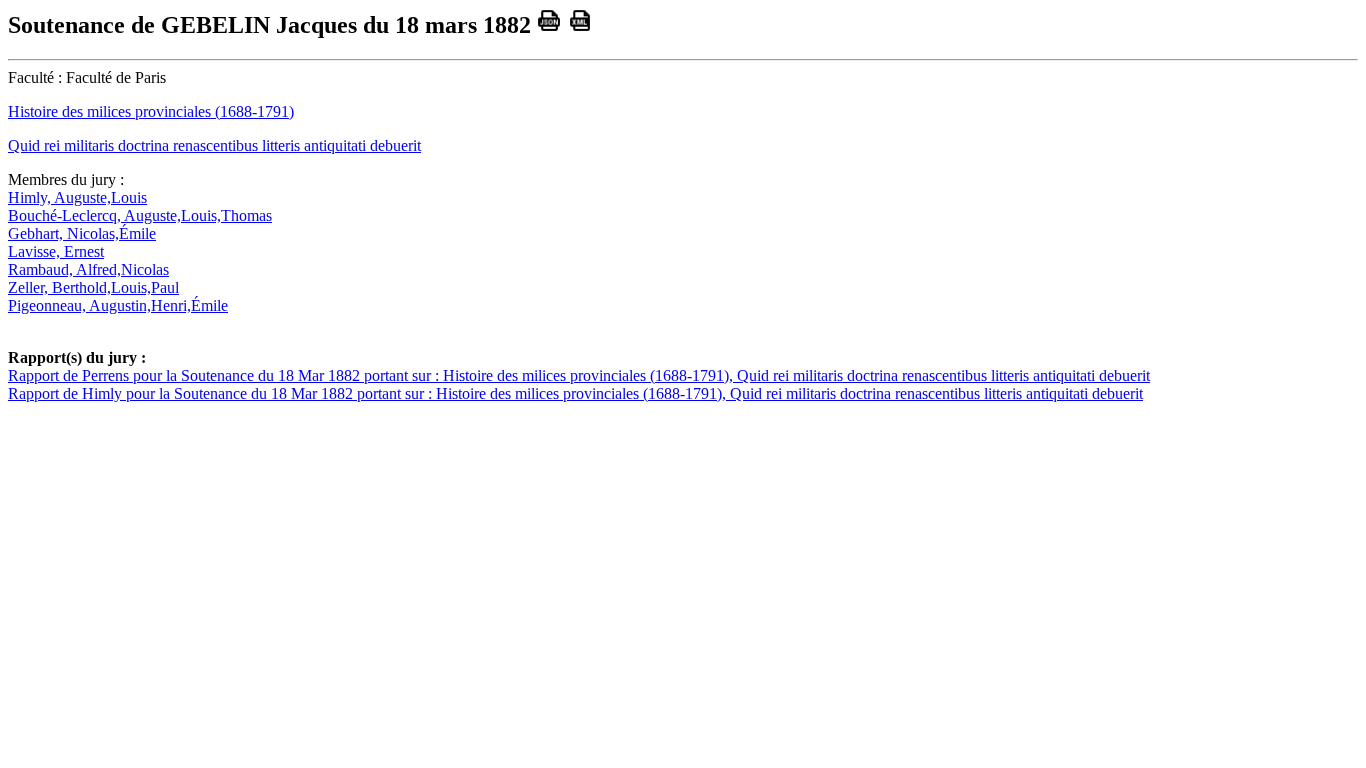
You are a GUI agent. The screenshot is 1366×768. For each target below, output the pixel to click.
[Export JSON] (549, 25)
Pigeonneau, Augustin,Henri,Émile (118, 305)
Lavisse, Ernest (56, 251)
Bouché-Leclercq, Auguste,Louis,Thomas (140, 215)
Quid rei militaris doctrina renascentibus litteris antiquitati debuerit (214, 145)
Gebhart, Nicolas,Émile (82, 233)
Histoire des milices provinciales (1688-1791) (151, 111)
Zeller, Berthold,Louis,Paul (93, 287)
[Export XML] (580, 25)
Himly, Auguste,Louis (77, 197)
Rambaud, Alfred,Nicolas (88, 269)
